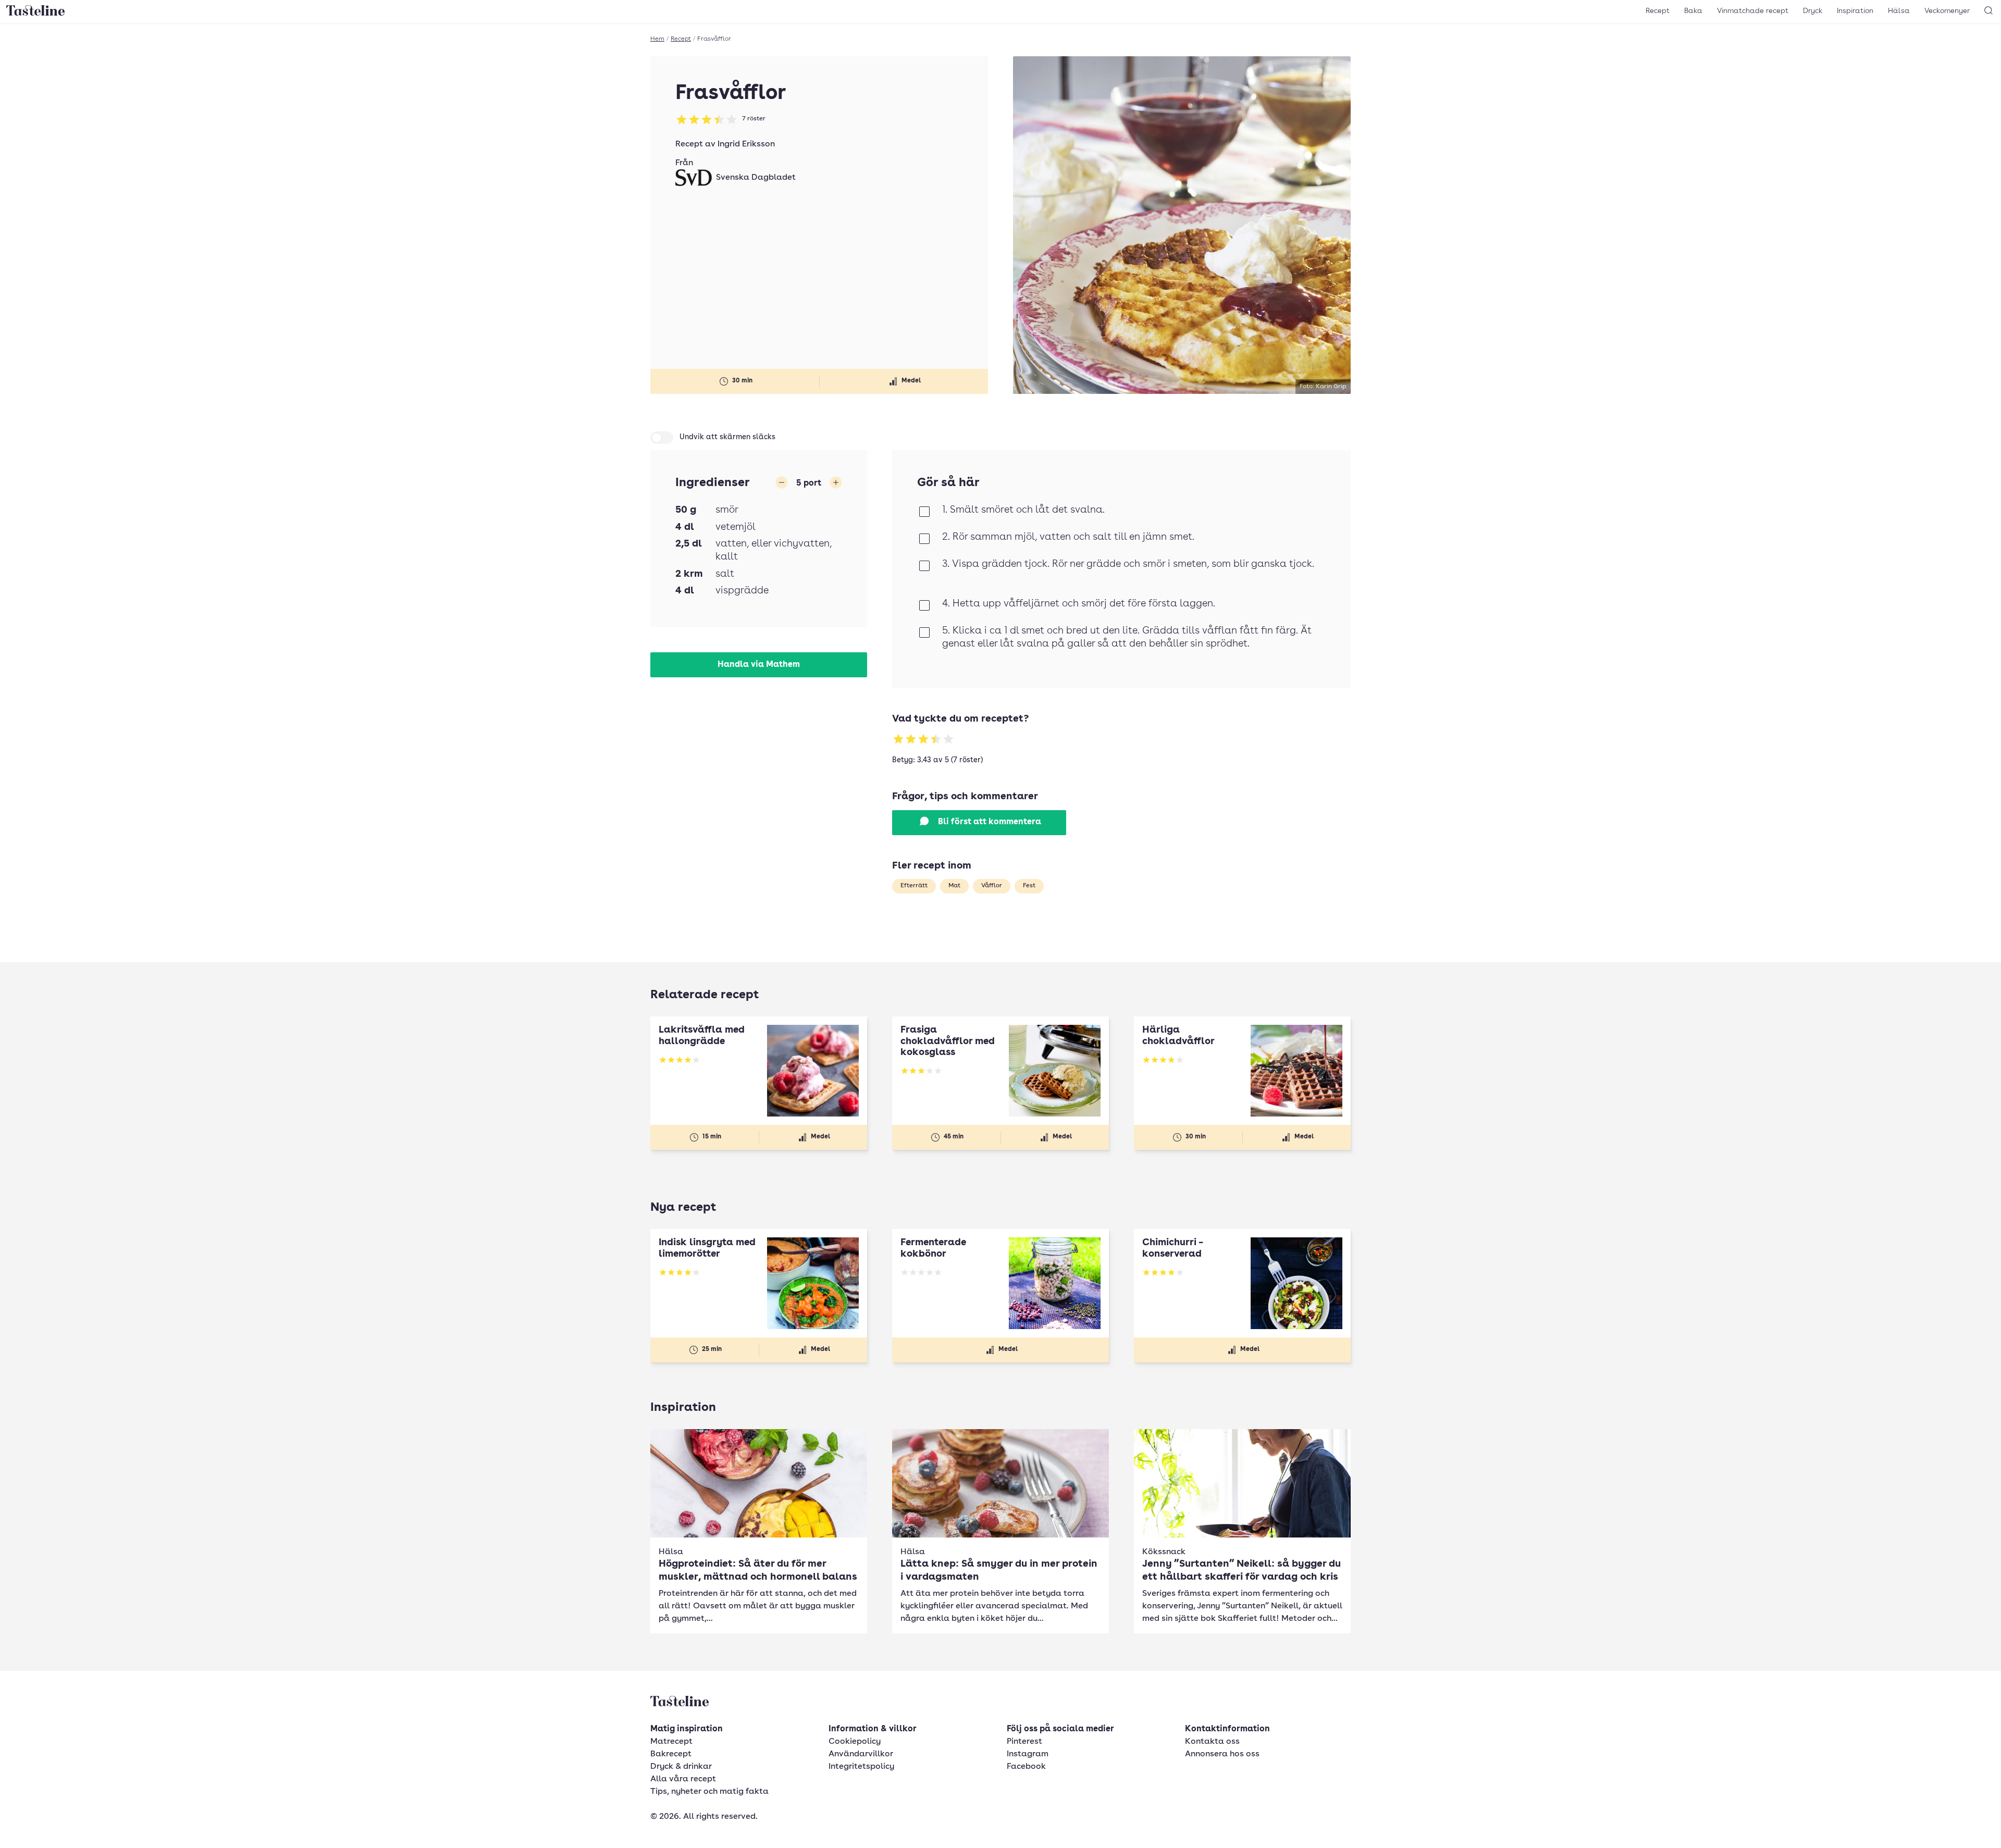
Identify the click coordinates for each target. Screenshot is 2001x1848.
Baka (1693, 11)
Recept (1658, 11)
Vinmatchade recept (1753, 11)
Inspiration (1855, 11)
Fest (1029, 886)
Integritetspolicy (861, 1767)
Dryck (1813, 11)
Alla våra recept (683, 1779)
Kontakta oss (1212, 1742)
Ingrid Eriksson (746, 144)
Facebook (1026, 1767)
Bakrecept (671, 1754)
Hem (657, 39)
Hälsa (1899, 11)
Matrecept (671, 1742)
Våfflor (992, 886)
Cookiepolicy (855, 1742)
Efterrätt (914, 886)
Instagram (1028, 1754)
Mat (954, 886)
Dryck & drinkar (681, 1767)
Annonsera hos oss (1222, 1754)
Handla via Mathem (759, 665)
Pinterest (1024, 1742)
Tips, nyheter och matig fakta (709, 1792)
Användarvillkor (861, 1754)
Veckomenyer (1947, 11)
